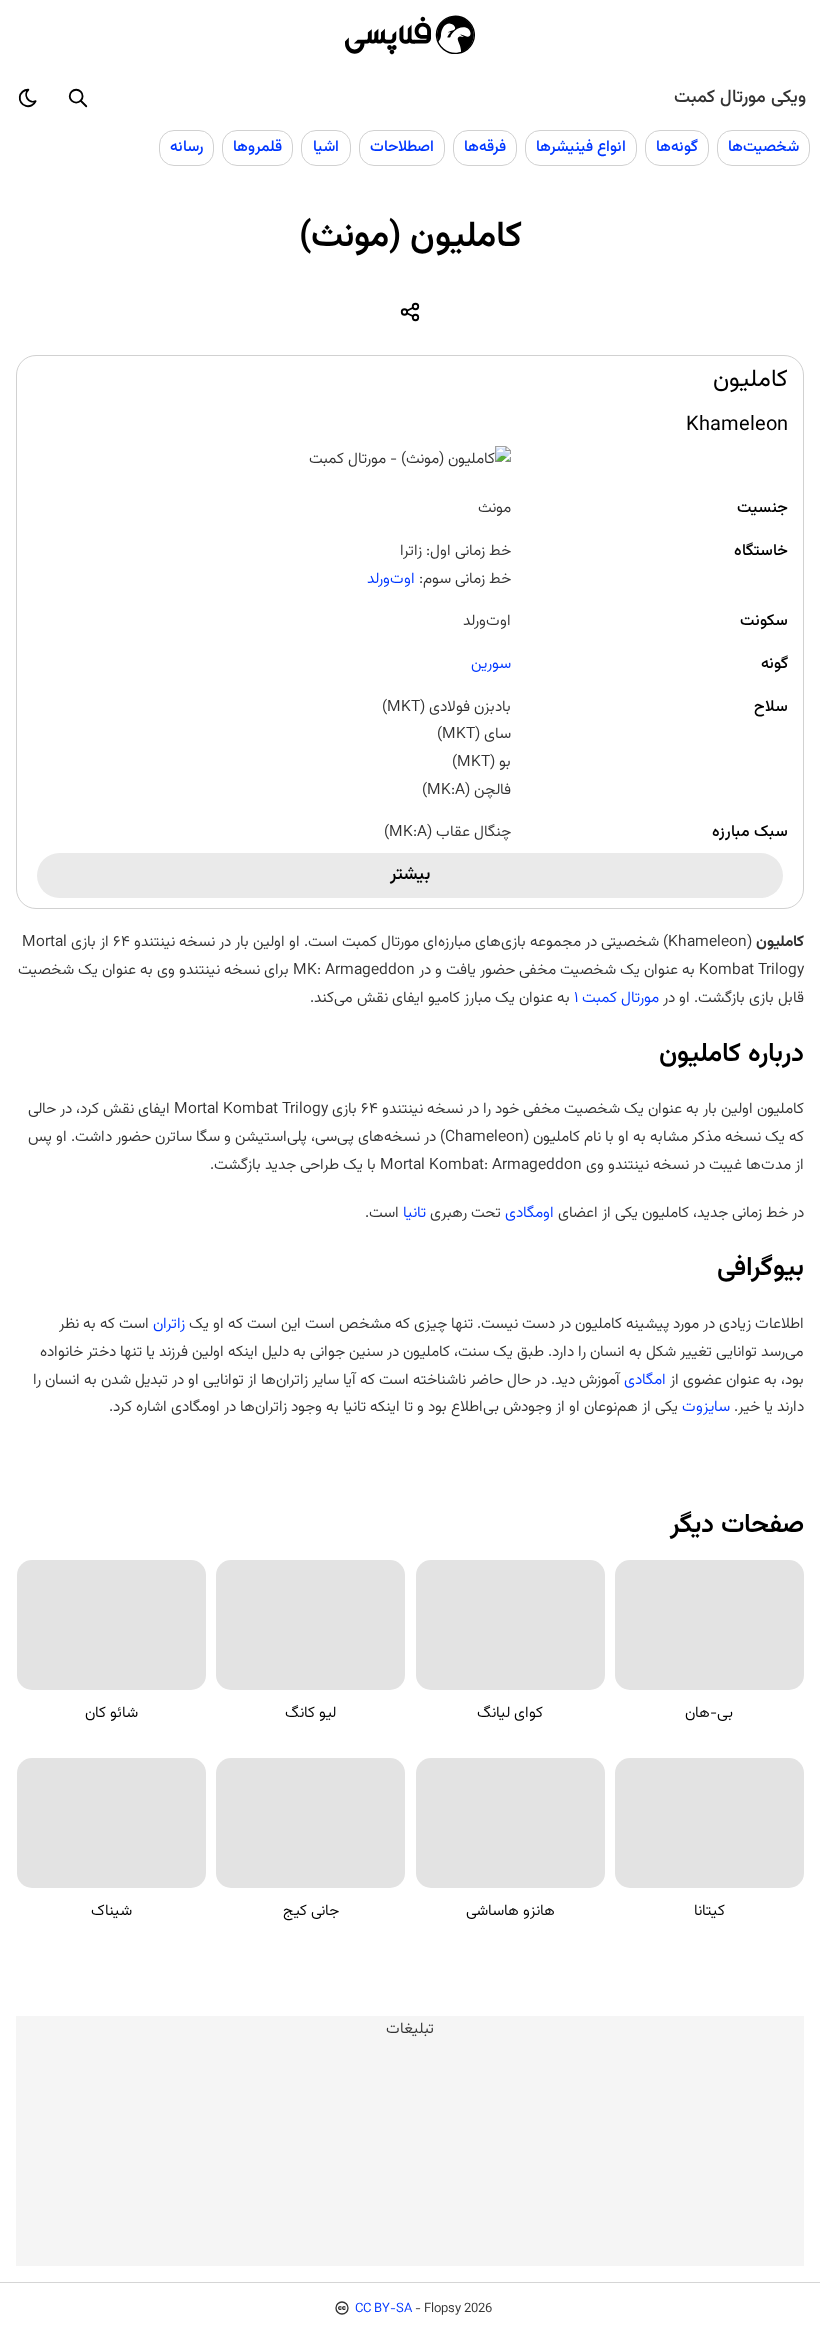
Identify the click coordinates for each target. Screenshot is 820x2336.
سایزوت (706, 1407)
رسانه (186, 147)
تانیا (414, 1213)
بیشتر (410, 875)
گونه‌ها (677, 147)
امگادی (645, 1380)
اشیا (326, 147)
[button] (78, 98)
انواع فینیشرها (581, 147)
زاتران (169, 1324)
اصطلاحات (402, 147)
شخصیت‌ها (763, 147)
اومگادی (529, 1213)
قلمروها (257, 147)
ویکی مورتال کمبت (740, 98)
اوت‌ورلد (391, 579)
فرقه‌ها (485, 147)
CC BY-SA (383, 2309)
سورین (491, 664)
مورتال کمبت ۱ (616, 998)
